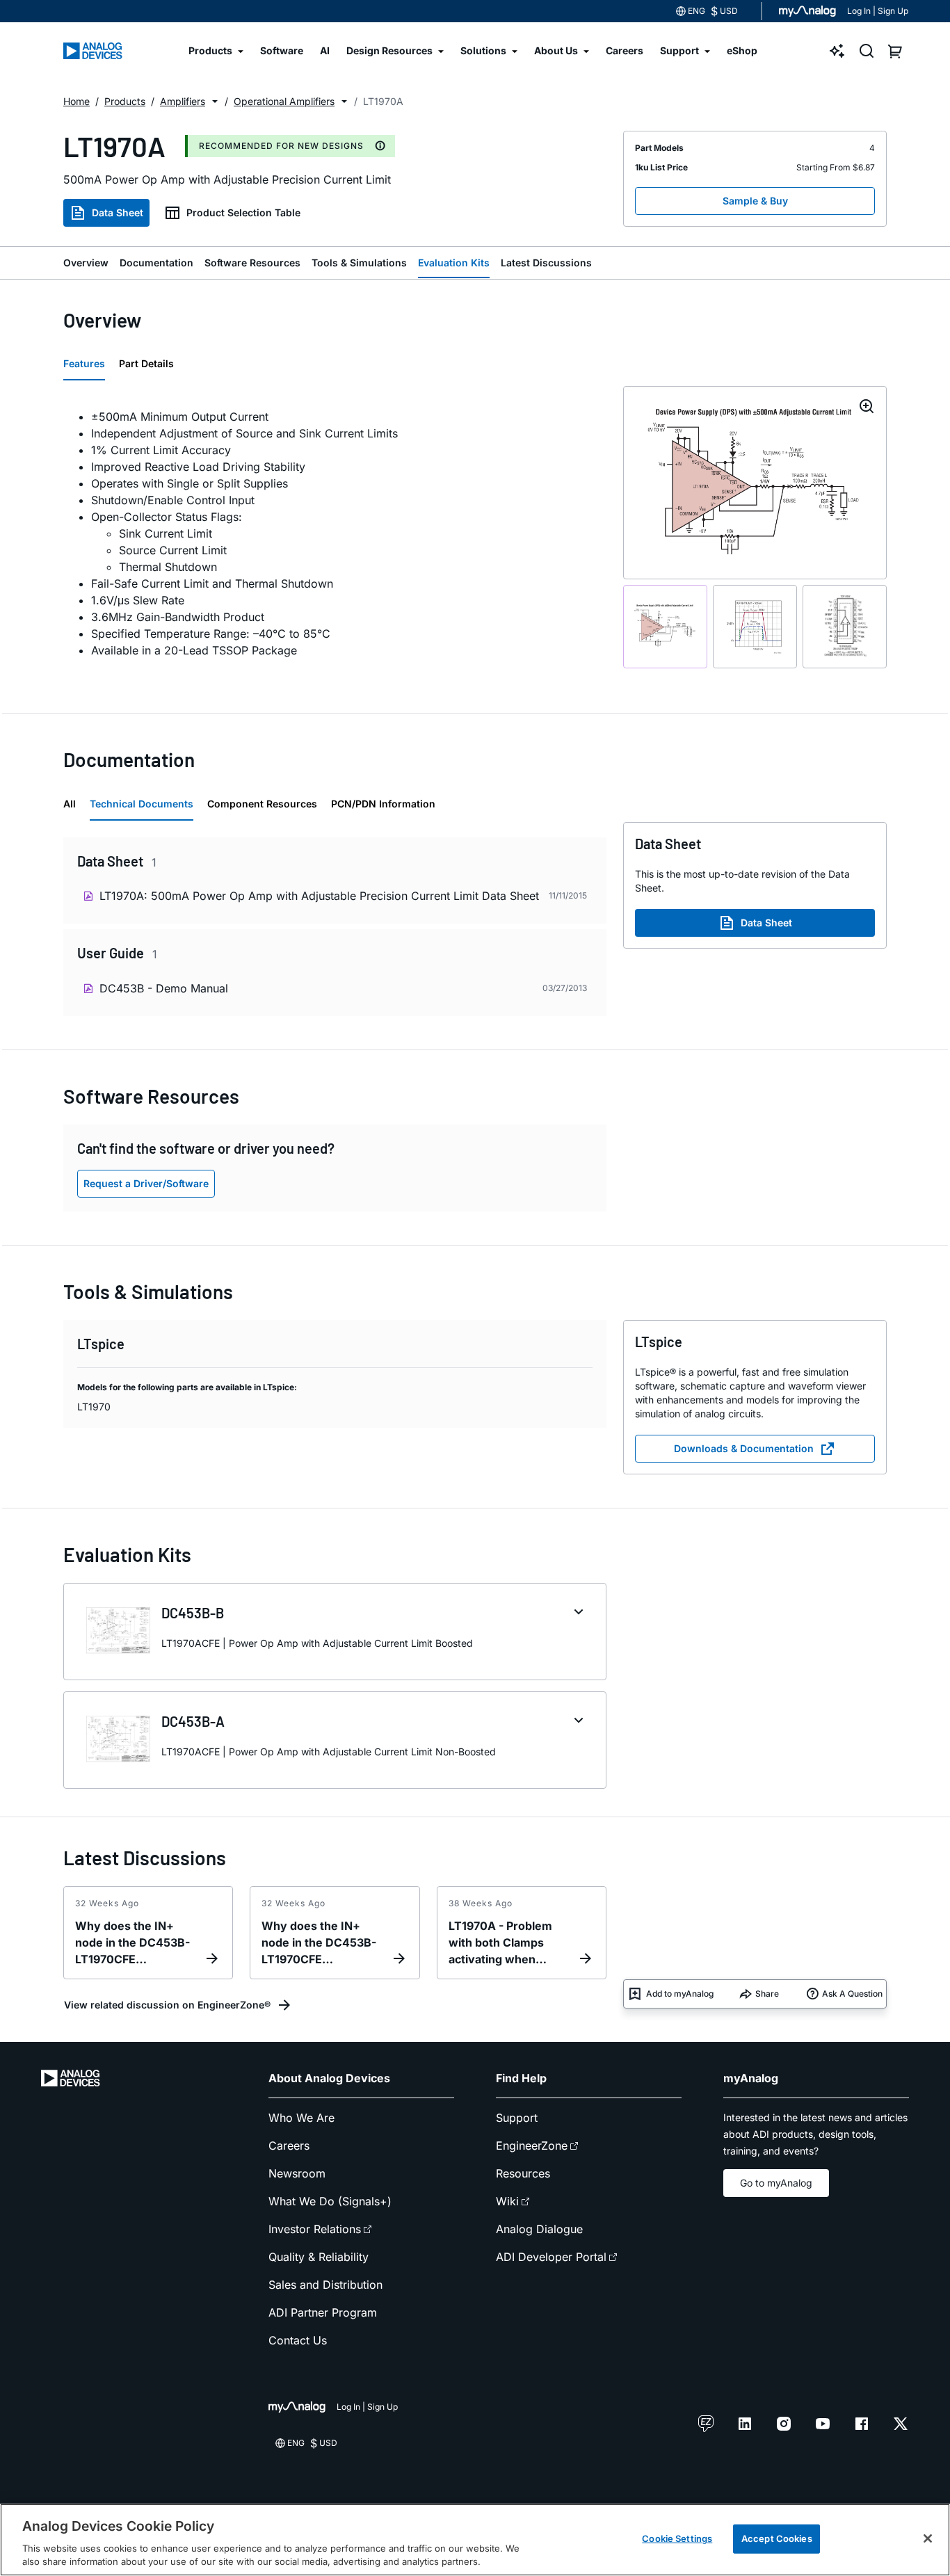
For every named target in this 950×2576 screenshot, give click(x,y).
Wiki (507, 2201)
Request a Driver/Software (146, 1183)
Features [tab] (84, 363)
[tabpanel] (335, 533)
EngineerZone (532, 2146)
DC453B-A (193, 1721)
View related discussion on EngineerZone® (167, 2005)
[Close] (928, 2538)
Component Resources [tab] (262, 804)
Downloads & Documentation (744, 1448)
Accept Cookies (777, 2538)
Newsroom (297, 2173)
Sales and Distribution (325, 2285)
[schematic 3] (845, 627)
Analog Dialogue (539, 2229)
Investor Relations (315, 2229)
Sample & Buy (755, 201)
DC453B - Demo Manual (164, 988)
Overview (86, 263)
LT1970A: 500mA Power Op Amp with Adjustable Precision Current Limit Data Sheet (319, 896)
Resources (523, 2173)
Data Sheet (118, 212)
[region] (475, 2540)
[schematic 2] (755, 627)
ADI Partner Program (323, 2312)
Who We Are (301, 2118)
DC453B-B (193, 1613)
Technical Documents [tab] (142, 804)
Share (767, 1994)
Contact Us (298, 2340)
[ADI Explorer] (837, 51)
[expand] (579, 1612)
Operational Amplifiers (284, 101)
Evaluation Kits (454, 263)
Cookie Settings (677, 2538)
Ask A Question (852, 1994)
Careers (289, 2146)
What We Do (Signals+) (330, 2201)
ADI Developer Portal (551, 2257)
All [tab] (70, 804)
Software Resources (252, 263)
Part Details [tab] (146, 363)
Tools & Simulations (359, 263)
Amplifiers (183, 101)
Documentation (156, 263)
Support (517, 2118)
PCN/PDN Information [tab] (383, 804)
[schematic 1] (665, 627)
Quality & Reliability (319, 2257)
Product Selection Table (243, 212)
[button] (215, 102)
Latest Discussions (546, 263)
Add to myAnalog (680, 1994)
